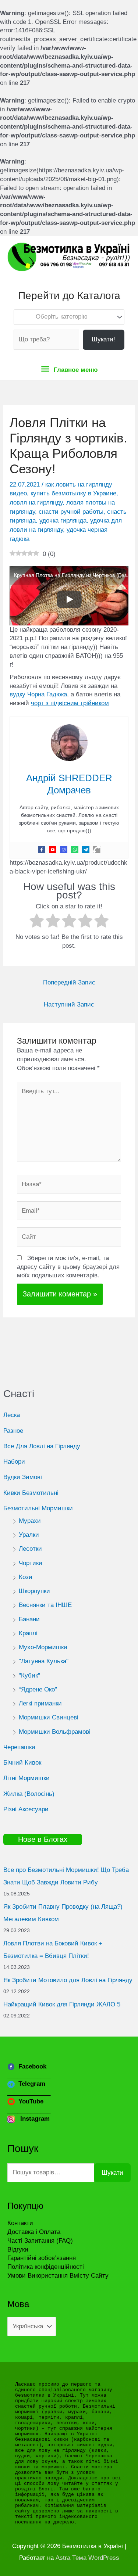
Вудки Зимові (23, 1477)
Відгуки (18, 2249)
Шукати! (103, 339)
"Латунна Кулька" (44, 1661)
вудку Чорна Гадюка (38, 694)
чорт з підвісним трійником (70, 703)
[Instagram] (64, 850)
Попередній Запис (69, 982)
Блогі (46, 2489)
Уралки (29, 1535)
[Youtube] (53, 850)
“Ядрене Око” (38, 1689)
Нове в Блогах (43, 1839)
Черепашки (19, 1747)
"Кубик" (29, 1676)
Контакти (20, 2223)
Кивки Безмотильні (31, 1493)
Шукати (112, 2173)
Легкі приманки (40, 1703)
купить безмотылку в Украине (73, 493)
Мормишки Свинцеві (49, 1717)
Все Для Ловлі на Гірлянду (42, 1446)
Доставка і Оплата (34, 2232)
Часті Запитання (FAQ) (40, 2241)
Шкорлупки (34, 1591)
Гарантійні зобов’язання (42, 2258)
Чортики (31, 1563)
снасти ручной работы (71, 512)
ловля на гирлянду (36, 503)
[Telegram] (86, 850)
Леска (12, 1415)
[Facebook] (42, 850)
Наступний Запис (69, 1004)
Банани (29, 1619)
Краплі (28, 1633)
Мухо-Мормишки (43, 1647)
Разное (13, 1431)
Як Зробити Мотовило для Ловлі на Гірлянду (68, 1980)
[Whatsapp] (75, 850)
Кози (26, 1577)
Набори (14, 1462)
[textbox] (65, 317)
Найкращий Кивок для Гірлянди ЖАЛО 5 (62, 2004)
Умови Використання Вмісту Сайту (58, 2276)
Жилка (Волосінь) (29, 1794)
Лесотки (30, 1549)
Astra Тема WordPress (87, 2558)
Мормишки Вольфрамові (55, 1732)
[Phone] (97, 850)
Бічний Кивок (22, 1763)
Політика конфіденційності (46, 2267)
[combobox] (69, 317)
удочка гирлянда (63, 521)
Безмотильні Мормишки (38, 1508)
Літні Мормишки (26, 1778)
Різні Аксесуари (26, 1809)
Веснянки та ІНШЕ (45, 1605)
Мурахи (30, 1521)
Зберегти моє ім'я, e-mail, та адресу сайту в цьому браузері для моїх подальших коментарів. (68, 1267)
